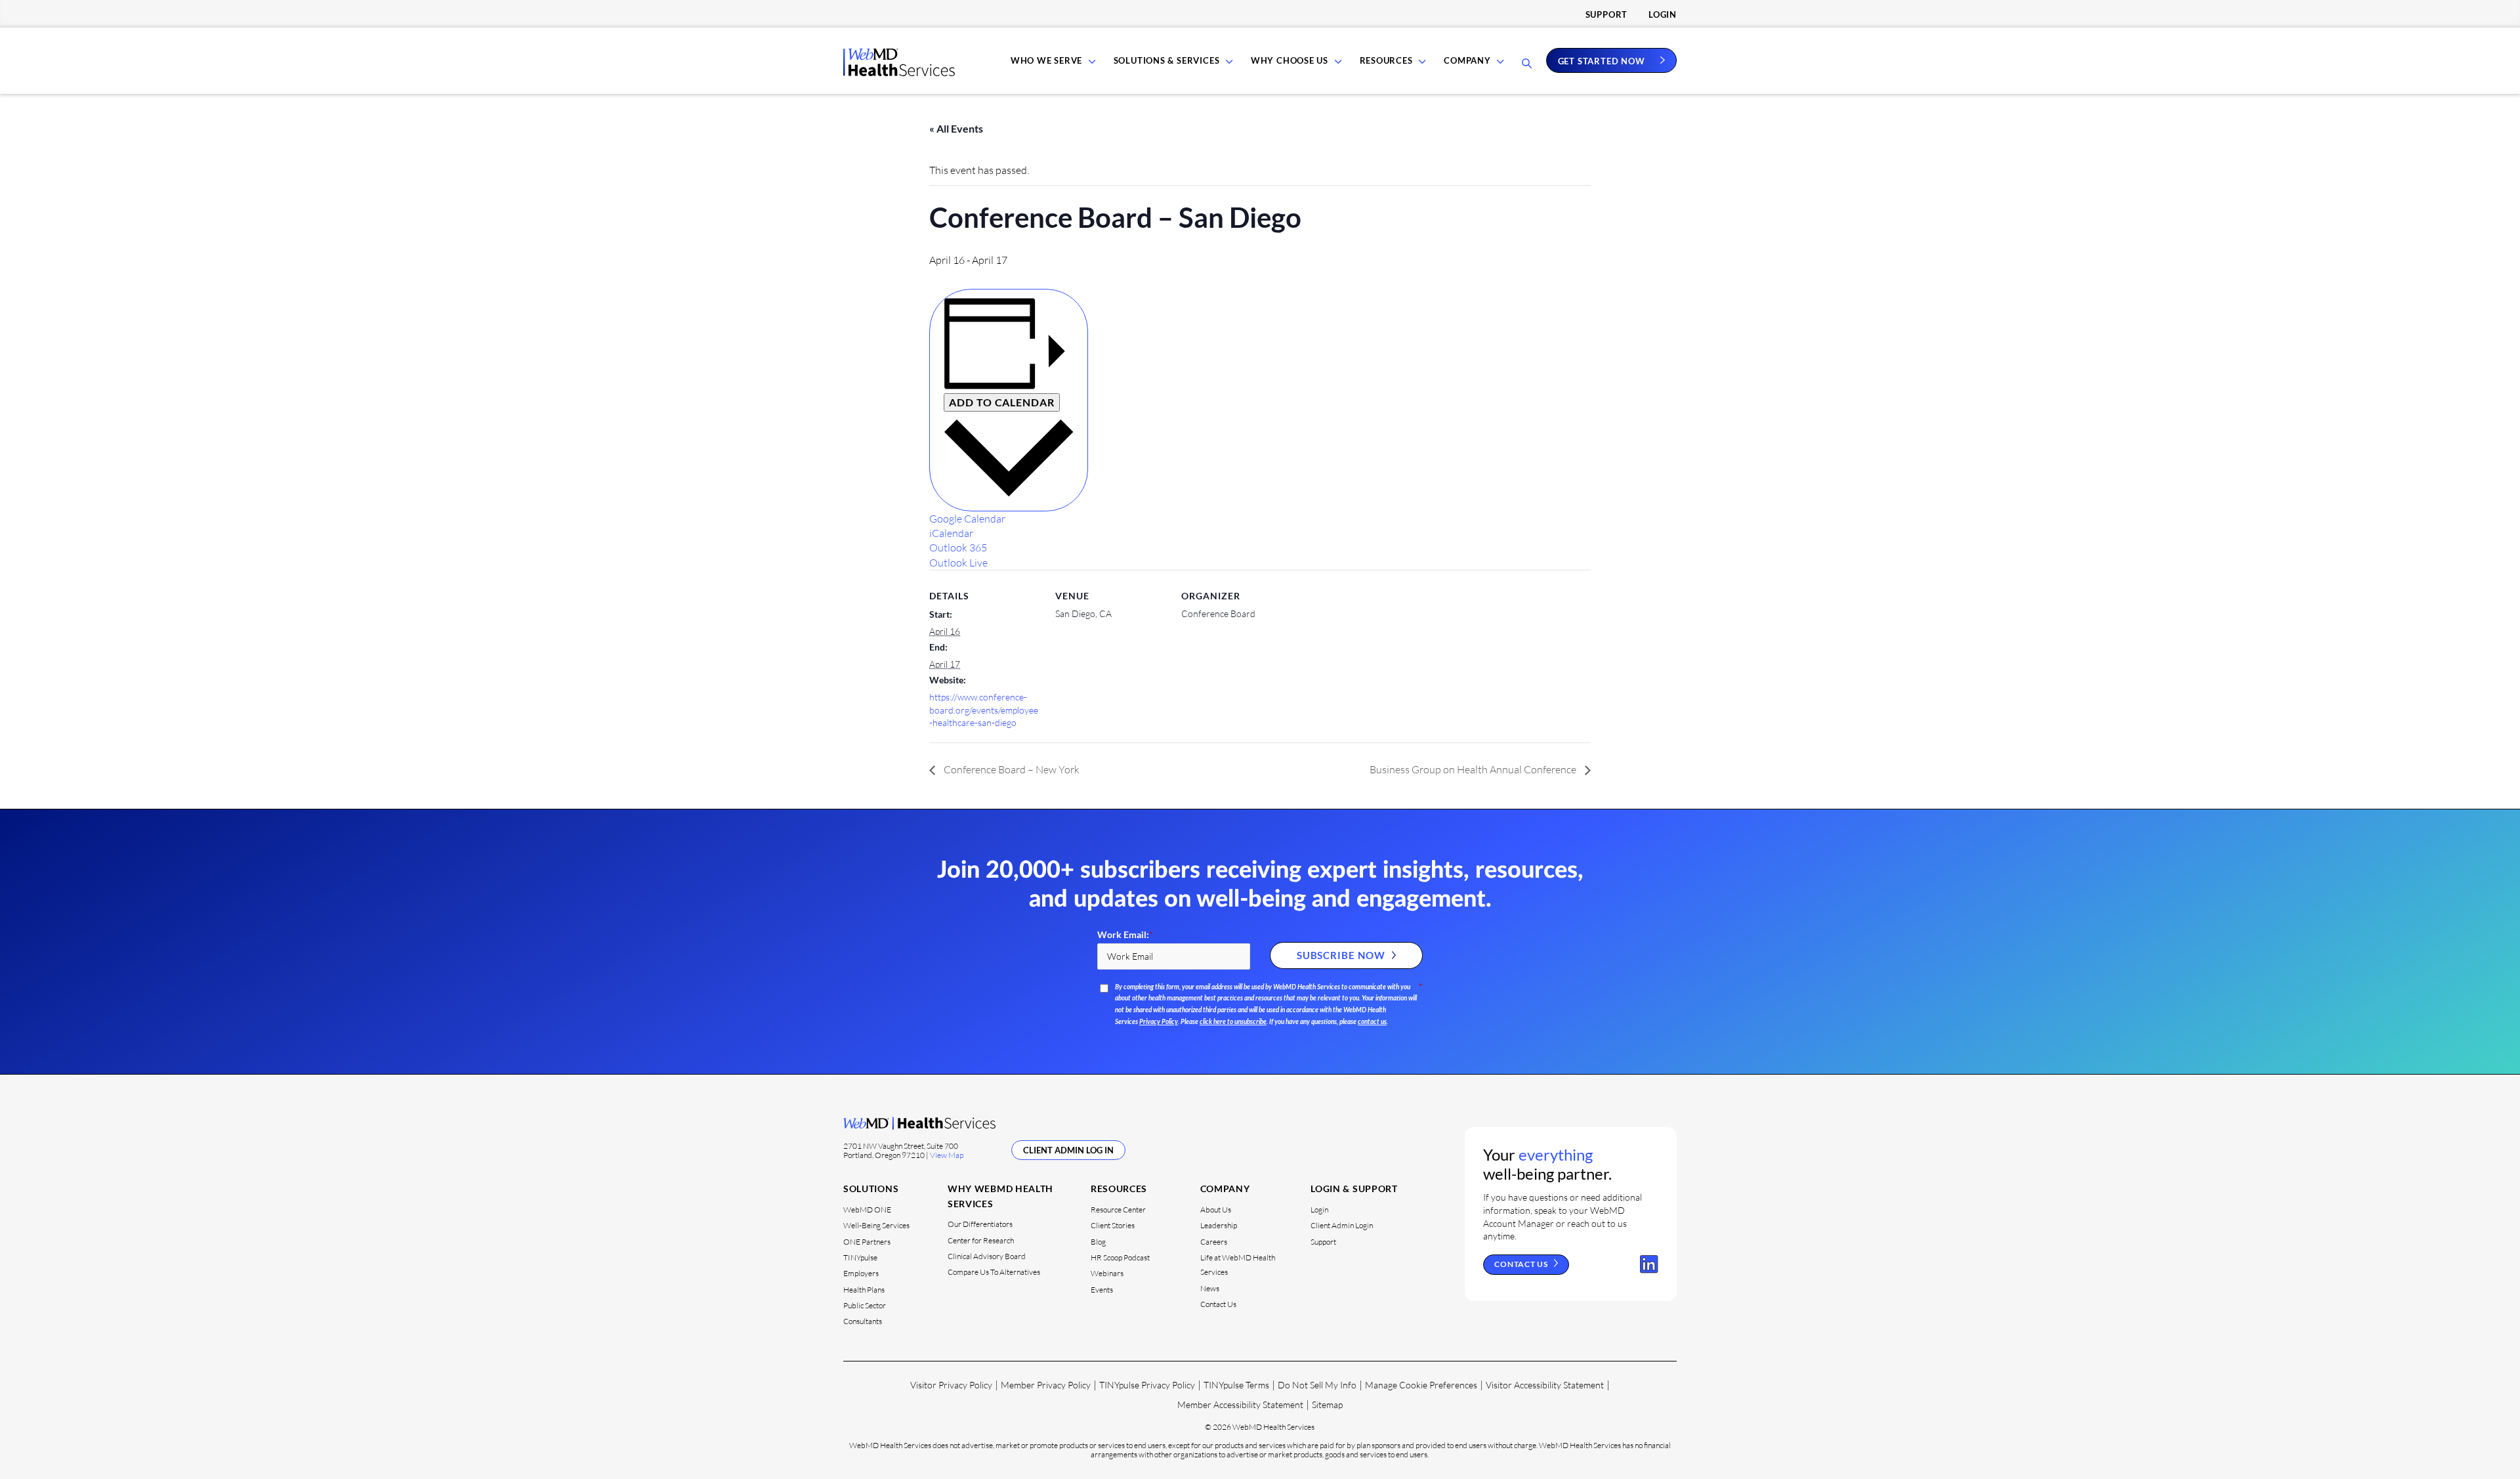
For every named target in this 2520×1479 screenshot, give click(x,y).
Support (1606, 14)
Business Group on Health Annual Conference (1474, 769)
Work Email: (1125, 935)
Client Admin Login (1342, 1225)
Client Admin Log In (1068, 1150)
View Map (947, 1155)
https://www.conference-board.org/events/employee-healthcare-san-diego (984, 710)
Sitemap (1327, 1404)
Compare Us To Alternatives (994, 1272)
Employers (861, 1273)
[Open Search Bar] (1527, 64)
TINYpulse (860, 1257)
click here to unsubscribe (1233, 1022)
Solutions (871, 1189)
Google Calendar (967, 519)
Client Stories (1113, 1225)
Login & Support (1354, 1189)
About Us (1216, 1210)
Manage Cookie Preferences (1421, 1385)
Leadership (1219, 1225)
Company (1467, 60)
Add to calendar (1002, 402)
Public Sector (865, 1305)
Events (1102, 1290)
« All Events (956, 128)
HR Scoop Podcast (1120, 1257)
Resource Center (1118, 1210)
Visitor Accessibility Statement (1545, 1385)
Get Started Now (1602, 60)
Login (1663, 14)
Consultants (863, 1321)
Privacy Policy (1159, 1022)
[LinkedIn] (1649, 1264)
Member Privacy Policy (1046, 1385)
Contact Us (1218, 1304)
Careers (1214, 1242)
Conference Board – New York (1011, 769)
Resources (1386, 60)
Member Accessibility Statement (1240, 1404)
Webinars (1107, 1273)
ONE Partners (867, 1242)
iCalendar (951, 533)
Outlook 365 (958, 547)
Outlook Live (958, 563)
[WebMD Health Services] (899, 72)
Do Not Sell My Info (1317, 1385)
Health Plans (864, 1290)
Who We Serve (1046, 60)
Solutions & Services (1167, 60)
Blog (1098, 1242)
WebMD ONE (867, 1210)
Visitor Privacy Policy (951, 1385)
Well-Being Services (876, 1225)
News (1210, 1288)
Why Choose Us (1290, 60)
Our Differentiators (980, 1224)
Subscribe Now (1341, 955)
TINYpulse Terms (1236, 1385)
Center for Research (981, 1240)
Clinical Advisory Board (987, 1256)
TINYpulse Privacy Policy (1147, 1385)
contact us (1372, 1022)
